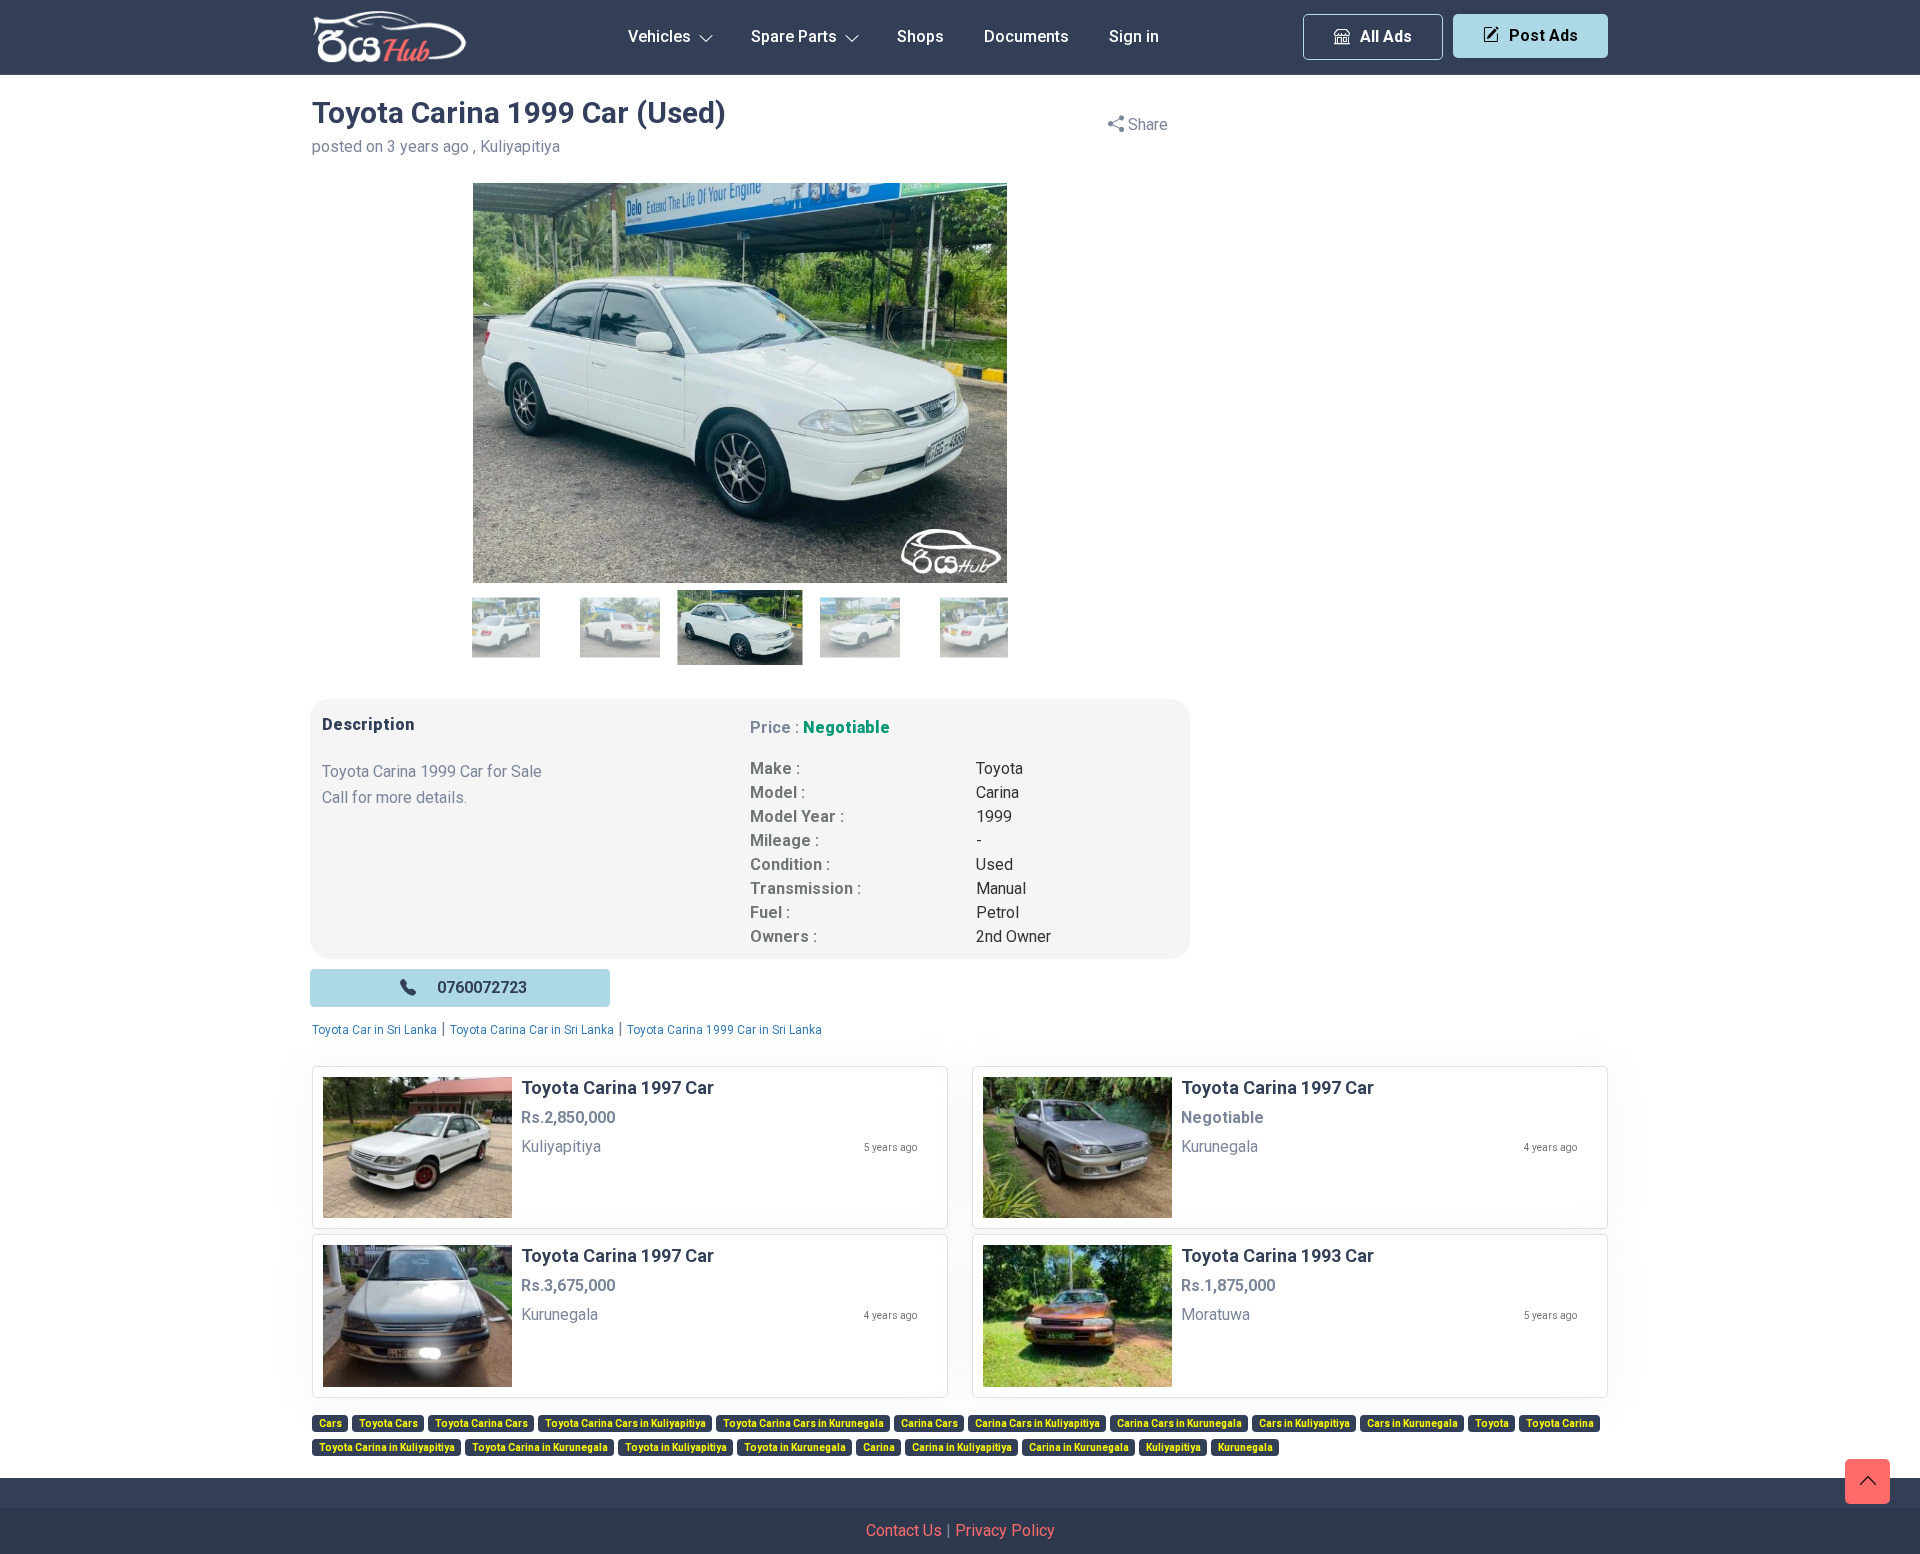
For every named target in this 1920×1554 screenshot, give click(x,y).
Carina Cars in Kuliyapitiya (1037, 1424)
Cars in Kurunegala (1412, 1424)
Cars (330, 1424)
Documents (1026, 36)
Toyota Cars (388, 1424)
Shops (920, 36)
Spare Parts (796, 36)
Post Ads (1543, 35)
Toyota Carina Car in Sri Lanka (532, 1030)
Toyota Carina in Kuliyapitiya (387, 1448)
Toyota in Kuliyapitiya (676, 1448)
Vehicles (661, 36)
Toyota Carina (1560, 1424)
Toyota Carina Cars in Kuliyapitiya (625, 1424)
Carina (997, 792)
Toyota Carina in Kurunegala (540, 1448)
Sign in (1134, 36)
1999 (994, 816)
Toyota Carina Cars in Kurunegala (803, 1424)
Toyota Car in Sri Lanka (374, 1030)
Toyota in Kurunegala (795, 1448)
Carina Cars (929, 1424)
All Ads (1386, 36)
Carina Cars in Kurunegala (1179, 1424)
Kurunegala (1245, 1448)
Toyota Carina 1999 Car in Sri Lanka (724, 1030)
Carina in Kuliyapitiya (962, 1448)
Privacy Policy (1005, 1530)
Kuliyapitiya (1173, 1448)
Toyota (999, 768)
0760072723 (482, 987)
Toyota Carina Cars (481, 1424)
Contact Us (904, 1530)
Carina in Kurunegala (1079, 1448)
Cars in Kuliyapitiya (1304, 1424)
